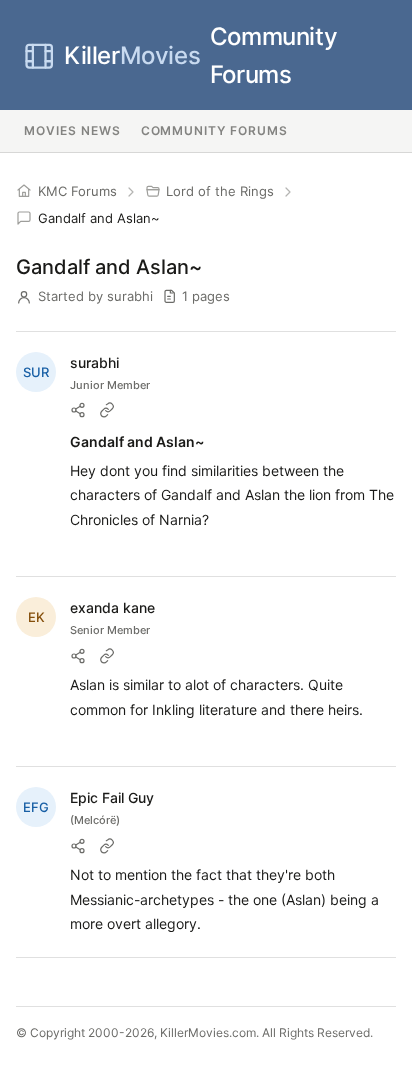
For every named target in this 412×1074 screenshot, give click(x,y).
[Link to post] (107, 410)
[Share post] (78, 410)
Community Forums (200, 55)
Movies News (72, 130)
